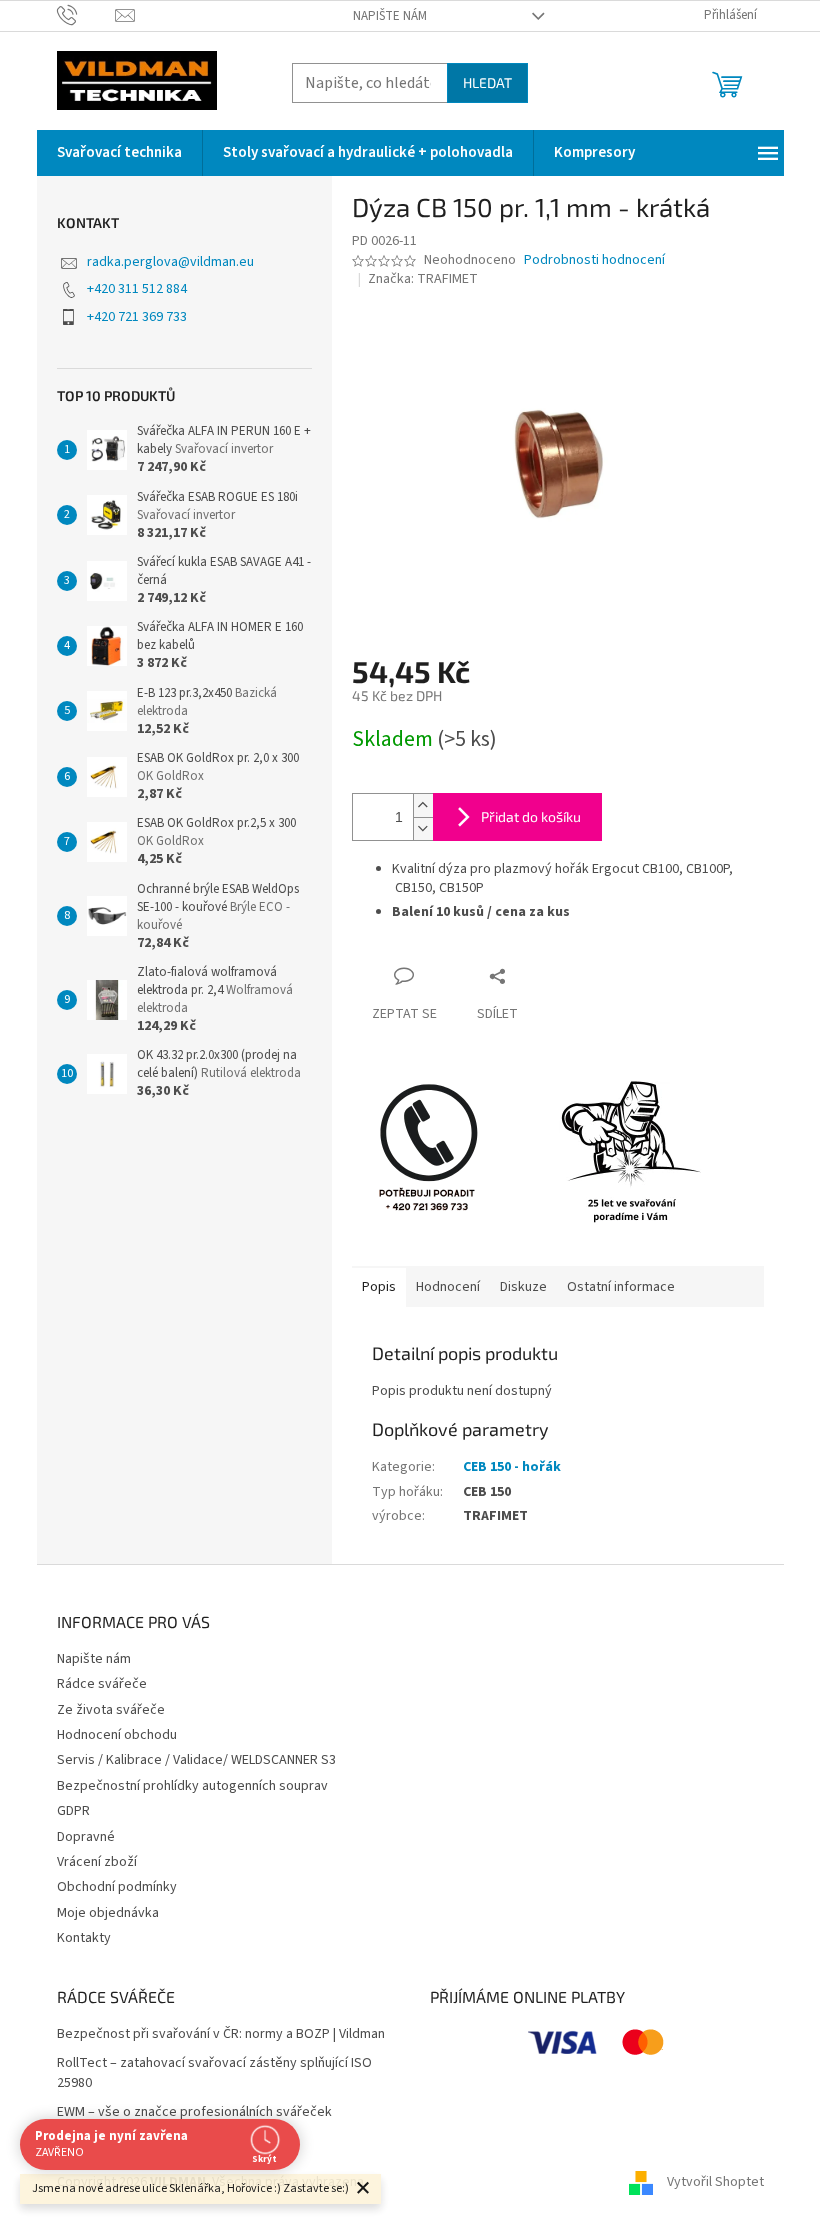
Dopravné (86, 1837)
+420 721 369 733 (137, 317)
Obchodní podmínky (117, 1887)
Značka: (423, 279)
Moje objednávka (108, 1913)
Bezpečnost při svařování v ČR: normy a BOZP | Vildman (221, 2034)
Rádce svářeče (102, 1684)
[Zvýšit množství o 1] (423, 805)
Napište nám (390, 16)
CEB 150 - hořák (512, 1467)
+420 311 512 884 (137, 289)
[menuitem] (119, 153)
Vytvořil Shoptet (715, 2182)
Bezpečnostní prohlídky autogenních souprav (192, 1786)
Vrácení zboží (97, 1862)
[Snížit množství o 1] (423, 828)
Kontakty (84, 1938)
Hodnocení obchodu (117, 1735)
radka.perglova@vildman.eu (170, 262)
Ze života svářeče (111, 1710)
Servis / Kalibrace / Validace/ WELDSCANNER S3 (196, 1760)
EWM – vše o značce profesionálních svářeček (194, 2112)
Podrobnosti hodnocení (594, 260)
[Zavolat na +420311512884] (86, 15)
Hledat (487, 82)
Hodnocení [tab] (448, 1287)
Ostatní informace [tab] (621, 1287)
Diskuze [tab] (523, 1287)
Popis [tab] (379, 1287)
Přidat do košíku (531, 816)
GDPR (73, 1811)
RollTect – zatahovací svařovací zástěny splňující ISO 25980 (214, 2073)
